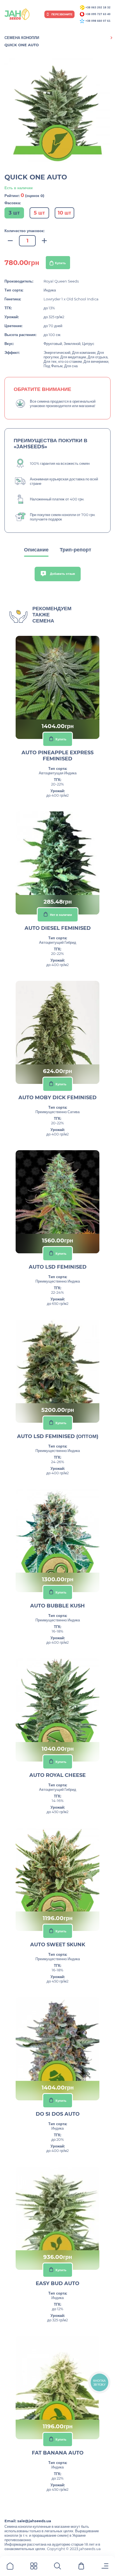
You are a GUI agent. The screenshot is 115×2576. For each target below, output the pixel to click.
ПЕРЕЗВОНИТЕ (62, 14)
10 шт (64, 213)
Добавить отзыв (62, 574)
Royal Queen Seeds (61, 281)
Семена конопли (22, 38)
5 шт (39, 213)
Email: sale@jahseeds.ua (28, 2521)
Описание (36, 550)
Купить (60, 263)
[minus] (10, 241)
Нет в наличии (61, 914)
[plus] (44, 241)
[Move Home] (10, 2567)
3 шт (14, 213)
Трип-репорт (76, 550)
